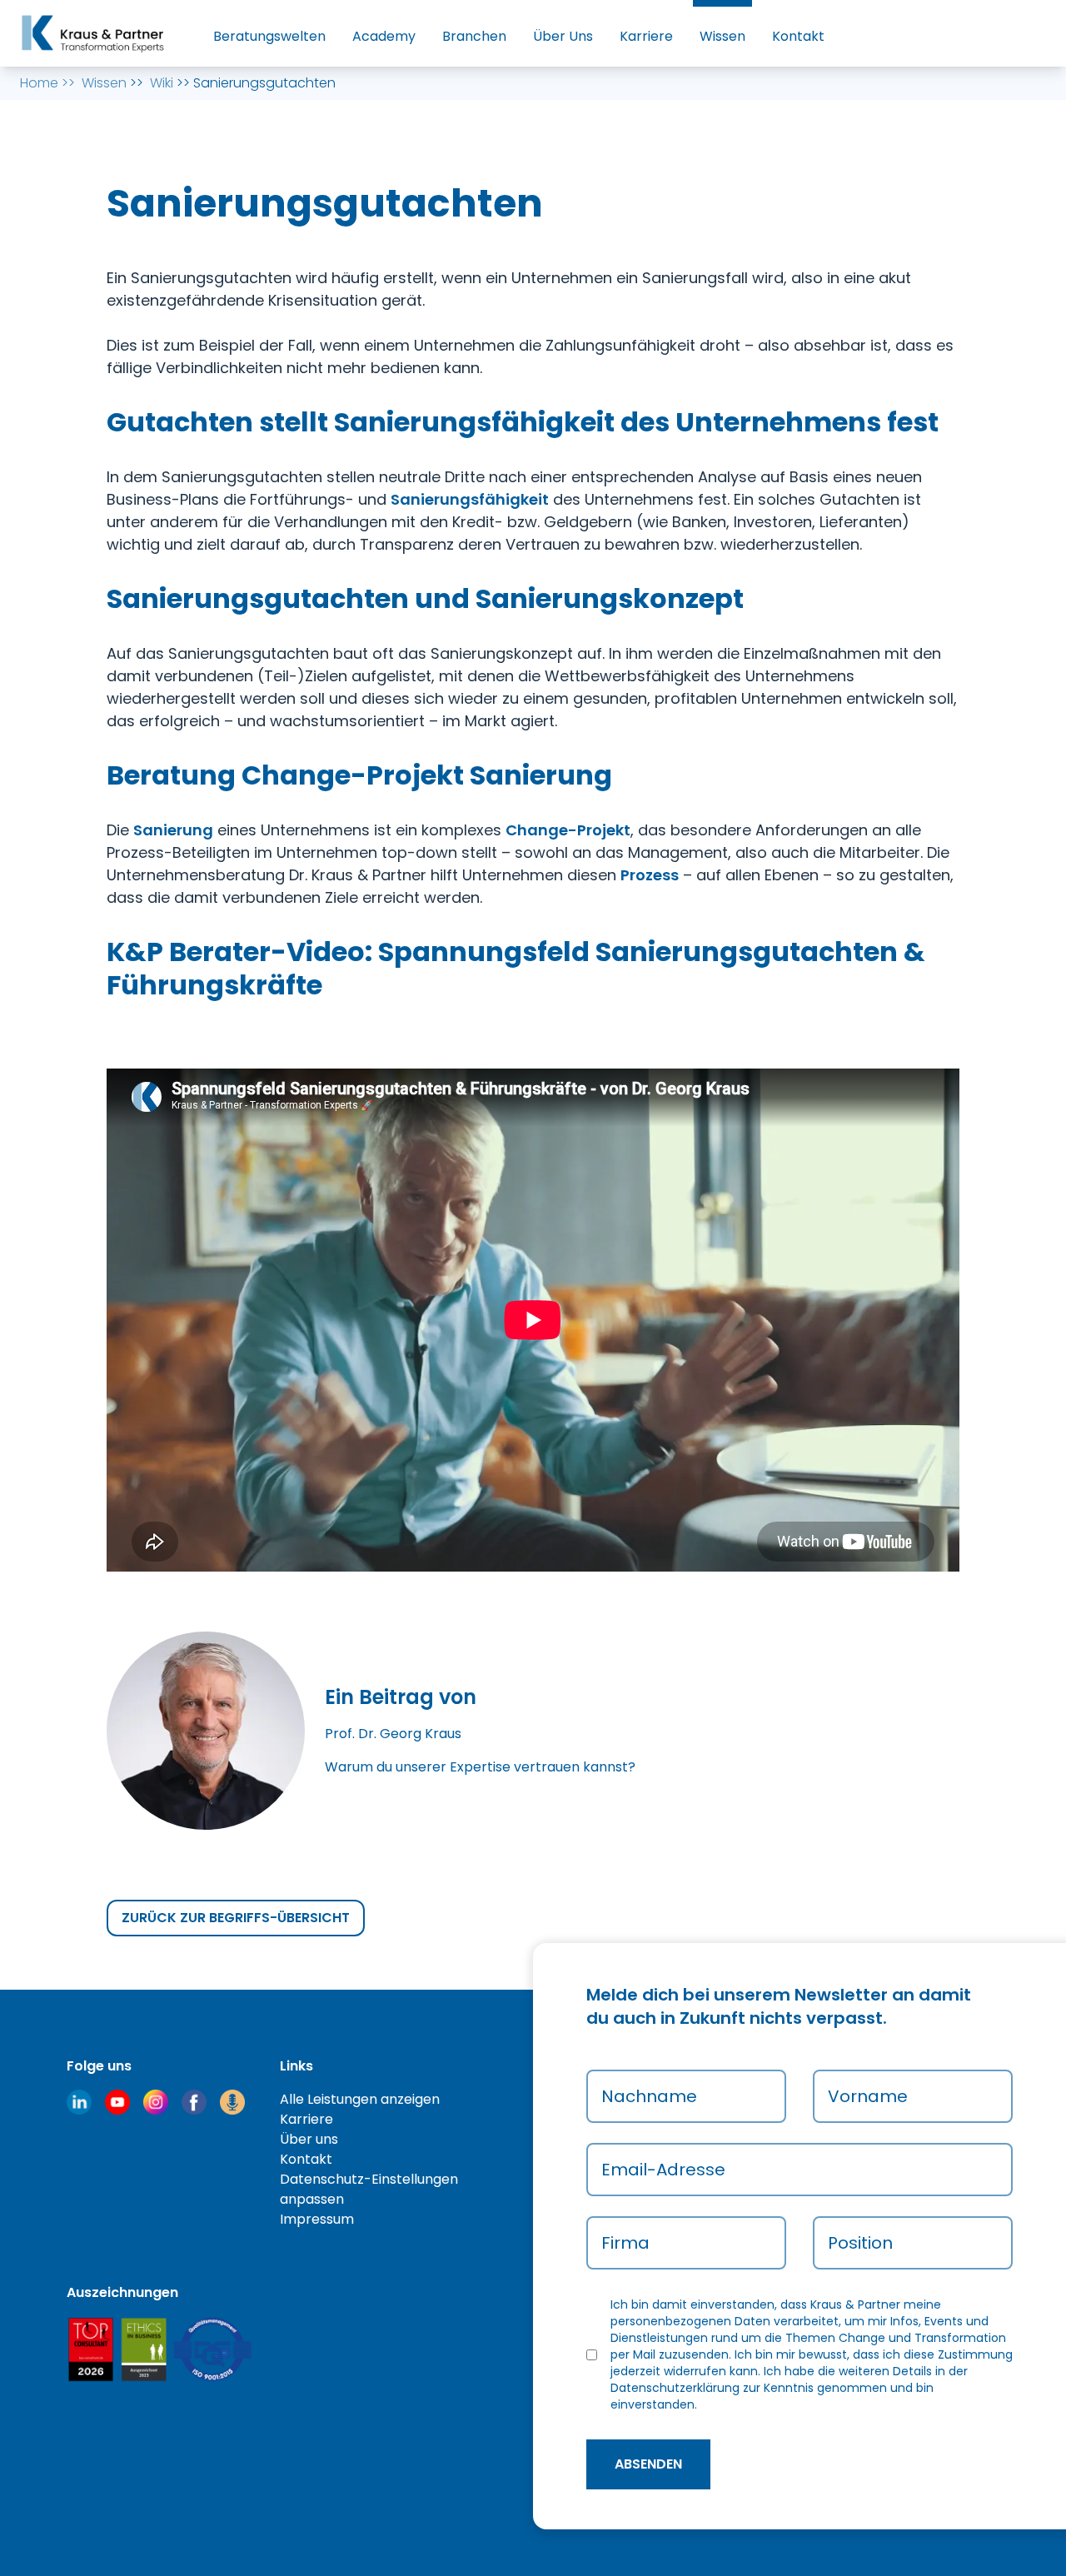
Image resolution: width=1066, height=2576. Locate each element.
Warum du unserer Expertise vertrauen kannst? (480, 1767)
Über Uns (563, 36)
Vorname (868, 2096)
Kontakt (798, 36)
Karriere (646, 36)
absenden (648, 2464)
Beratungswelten (269, 36)
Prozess (650, 875)
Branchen (474, 36)
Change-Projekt (568, 830)
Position (860, 2243)
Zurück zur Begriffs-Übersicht (236, 1918)
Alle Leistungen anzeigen (360, 2099)
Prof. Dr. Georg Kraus (393, 1734)
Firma (625, 2243)
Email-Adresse (663, 2170)
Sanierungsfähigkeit (470, 499)
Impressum (317, 2219)
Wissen (722, 36)
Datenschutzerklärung (675, 2388)
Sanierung (173, 830)
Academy (384, 36)
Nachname (649, 2096)
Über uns (309, 2139)
